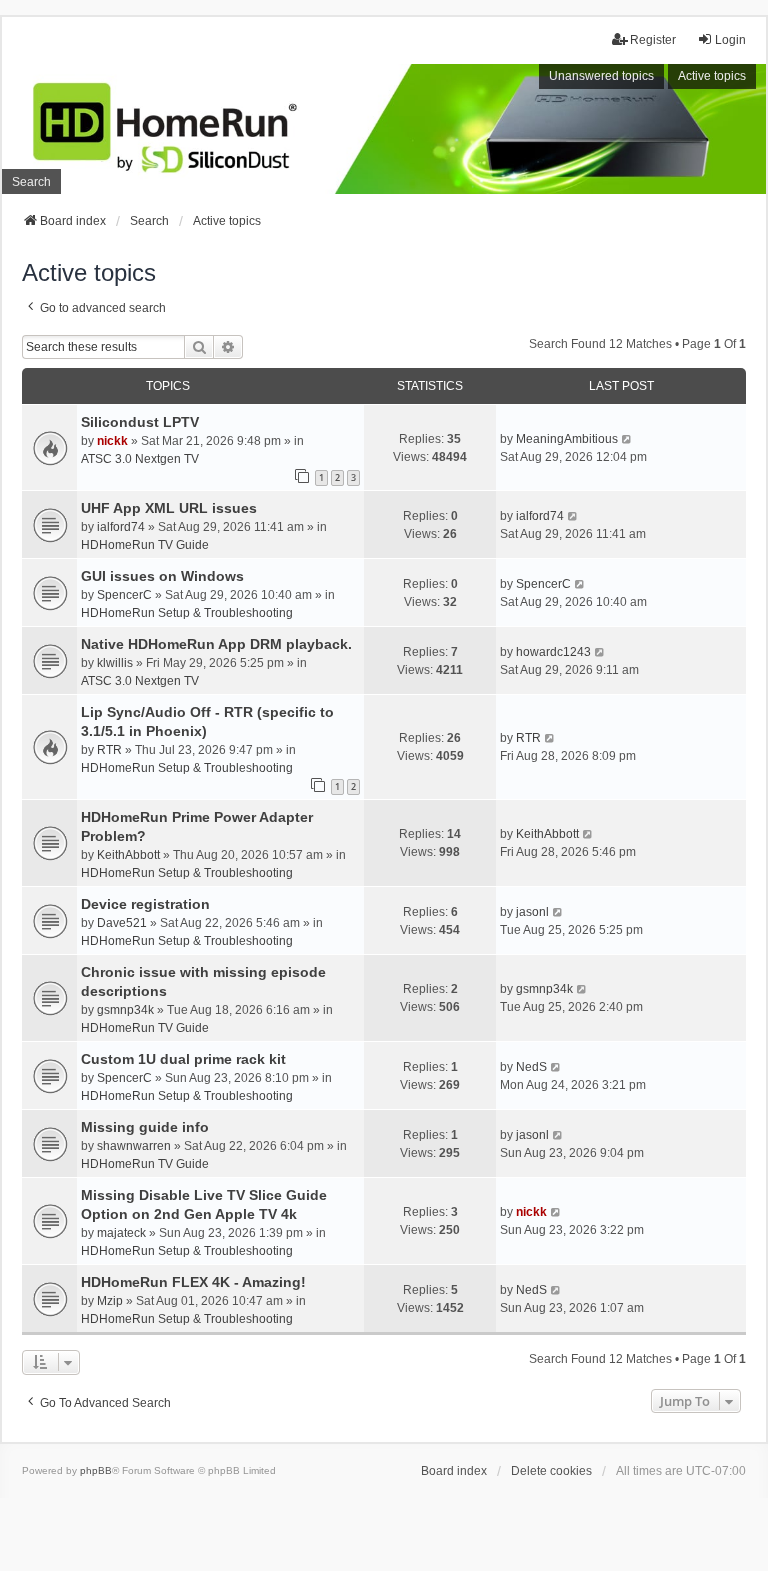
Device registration (145, 904)
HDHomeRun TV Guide (145, 545)
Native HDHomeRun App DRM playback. (216, 644)
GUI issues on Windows (162, 576)
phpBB (96, 1470)
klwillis (115, 663)
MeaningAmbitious (567, 439)
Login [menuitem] (730, 40)
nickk (112, 441)
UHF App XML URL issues (169, 508)
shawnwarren (134, 1146)
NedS (531, 1067)
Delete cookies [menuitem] (551, 1471)
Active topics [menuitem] (712, 76)
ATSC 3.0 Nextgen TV (140, 459)
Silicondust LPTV (140, 422)
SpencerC (124, 595)
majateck (121, 1233)
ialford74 (121, 527)
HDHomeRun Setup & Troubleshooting (187, 613)
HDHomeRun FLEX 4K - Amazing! (193, 1282)
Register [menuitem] (653, 40)
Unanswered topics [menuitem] (601, 76)
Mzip (110, 1301)
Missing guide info (145, 1127)
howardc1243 (553, 652)
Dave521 (122, 923)
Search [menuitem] (31, 182)
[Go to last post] (627, 439)
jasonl (532, 912)
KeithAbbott (128, 855)
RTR (109, 750)
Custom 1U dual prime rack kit (183, 1059)
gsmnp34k (125, 1010)
